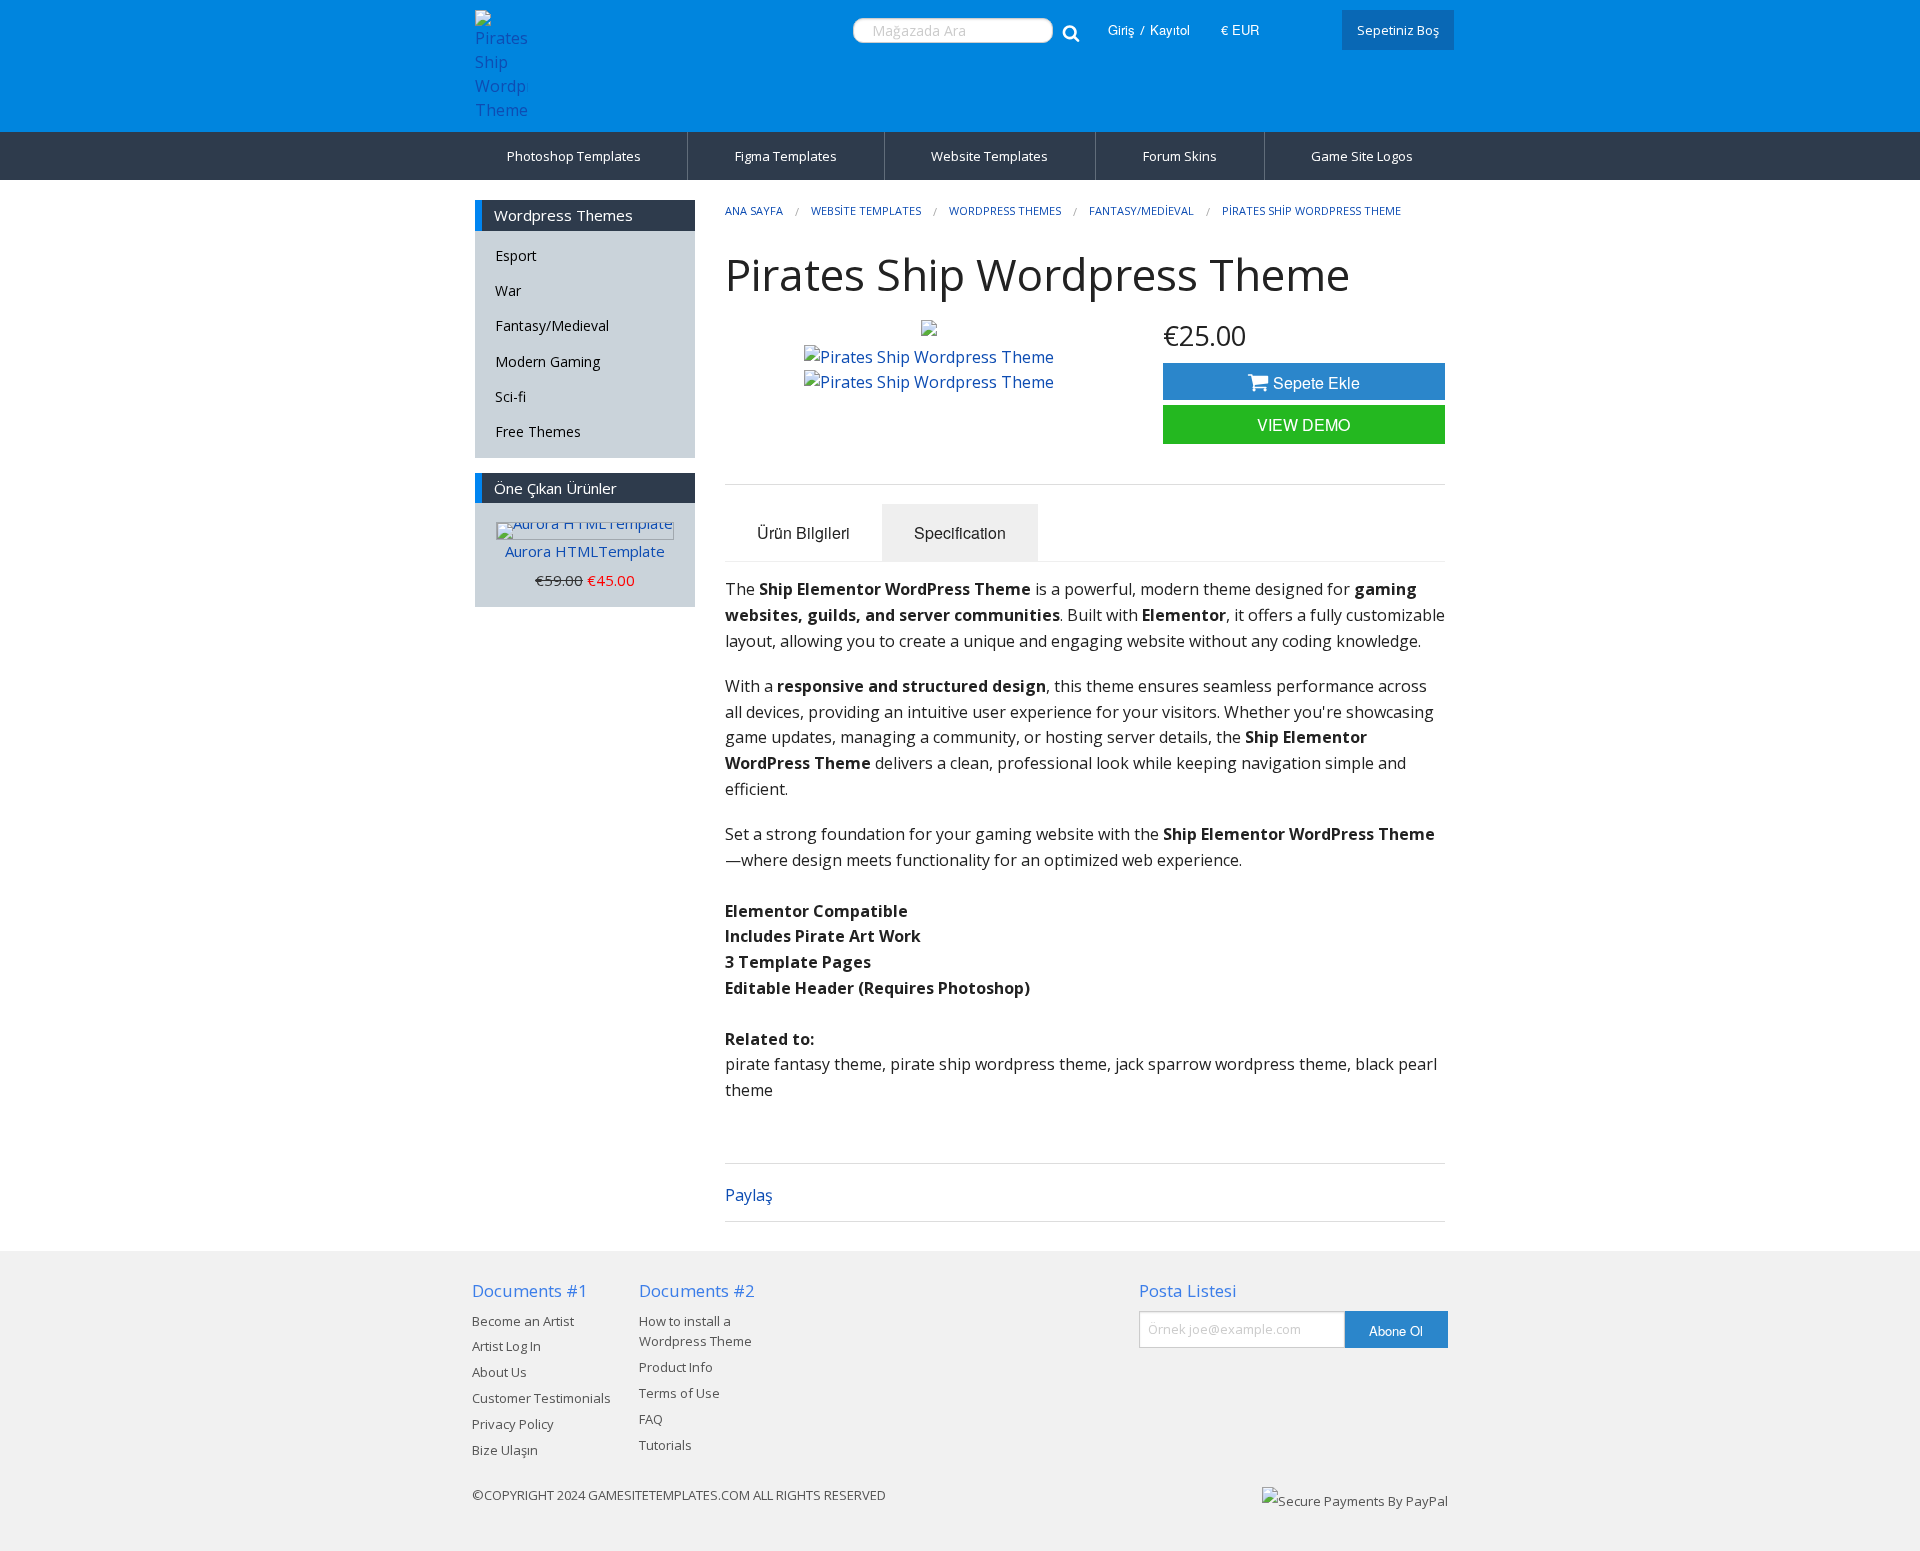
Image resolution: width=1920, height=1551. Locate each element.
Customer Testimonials (541, 1398)
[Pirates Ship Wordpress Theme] (929, 328)
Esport (516, 255)
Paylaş (749, 1195)
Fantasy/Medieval (552, 325)
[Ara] (1070, 30)
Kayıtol (1170, 29)
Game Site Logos (1362, 156)
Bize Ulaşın (505, 1450)
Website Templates (989, 156)
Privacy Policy (513, 1424)
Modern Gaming (547, 361)
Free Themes (538, 431)
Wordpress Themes (1005, 210)
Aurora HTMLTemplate (585, 551)
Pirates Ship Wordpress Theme (1311, 210)
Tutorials (665, 1445)
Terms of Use (679, 1393)
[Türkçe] (1298, 30)
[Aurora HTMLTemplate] (585, 531)
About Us (499, 1372)
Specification (960, 532)
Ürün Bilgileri (803, 532)
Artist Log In (506, 1346)
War (508, 290)
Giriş (1121, 29)
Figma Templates (786, 156)
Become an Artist (523, 1321)
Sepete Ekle (1314, 382)
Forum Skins (1180, 156)
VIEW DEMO (1303, 424)
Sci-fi (510, 396)
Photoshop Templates (574, 156)
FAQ (651, 1419)
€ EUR (1240, 29)
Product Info (676, 1367)
